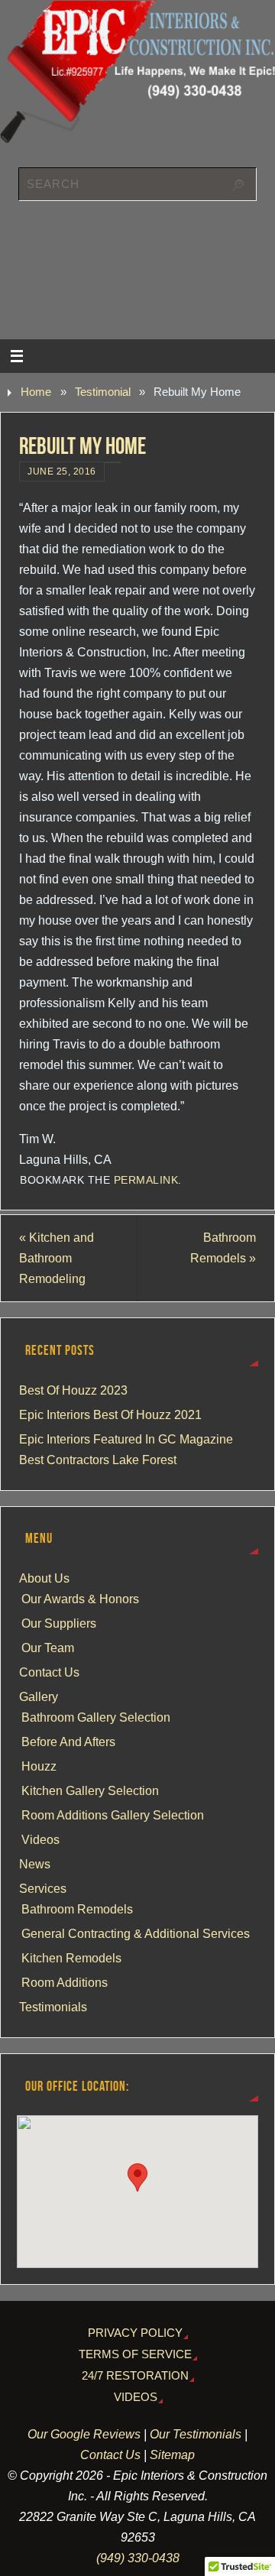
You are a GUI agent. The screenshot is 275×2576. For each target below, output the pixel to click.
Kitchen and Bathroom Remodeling (57, 1258)
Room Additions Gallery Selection (113, 1815)
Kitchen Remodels (71, 1958)
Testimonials (53, 2007)
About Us (44, 1578)
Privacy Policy (135, 2333)
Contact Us (49, 1672)
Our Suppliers (59, 1623)
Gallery (39, 1696)
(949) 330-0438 (138, 2558)
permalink (146, 1180)
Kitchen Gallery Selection (90, 1790)
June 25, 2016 (62, 471)
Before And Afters (68, 1742)
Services (43, 1888)
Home (36, 392)
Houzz (39, 1766)
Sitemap (172, 2454)
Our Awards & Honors (80, 1599)
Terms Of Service (135, 2354)
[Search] (238, 186)
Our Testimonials (196, 2434)
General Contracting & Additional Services (136, 1933)
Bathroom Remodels (223, 1247)
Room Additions (65, 1982)
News (35, 1864)
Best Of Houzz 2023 (73, 1390)
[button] (137, 2177)
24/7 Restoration (135, 2376)
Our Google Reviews (84, 2434)
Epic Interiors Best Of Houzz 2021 (110, 1414)
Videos (40, 1839)
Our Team (48, 1648)
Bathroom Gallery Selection (96, 1717)
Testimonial (103, 392)
